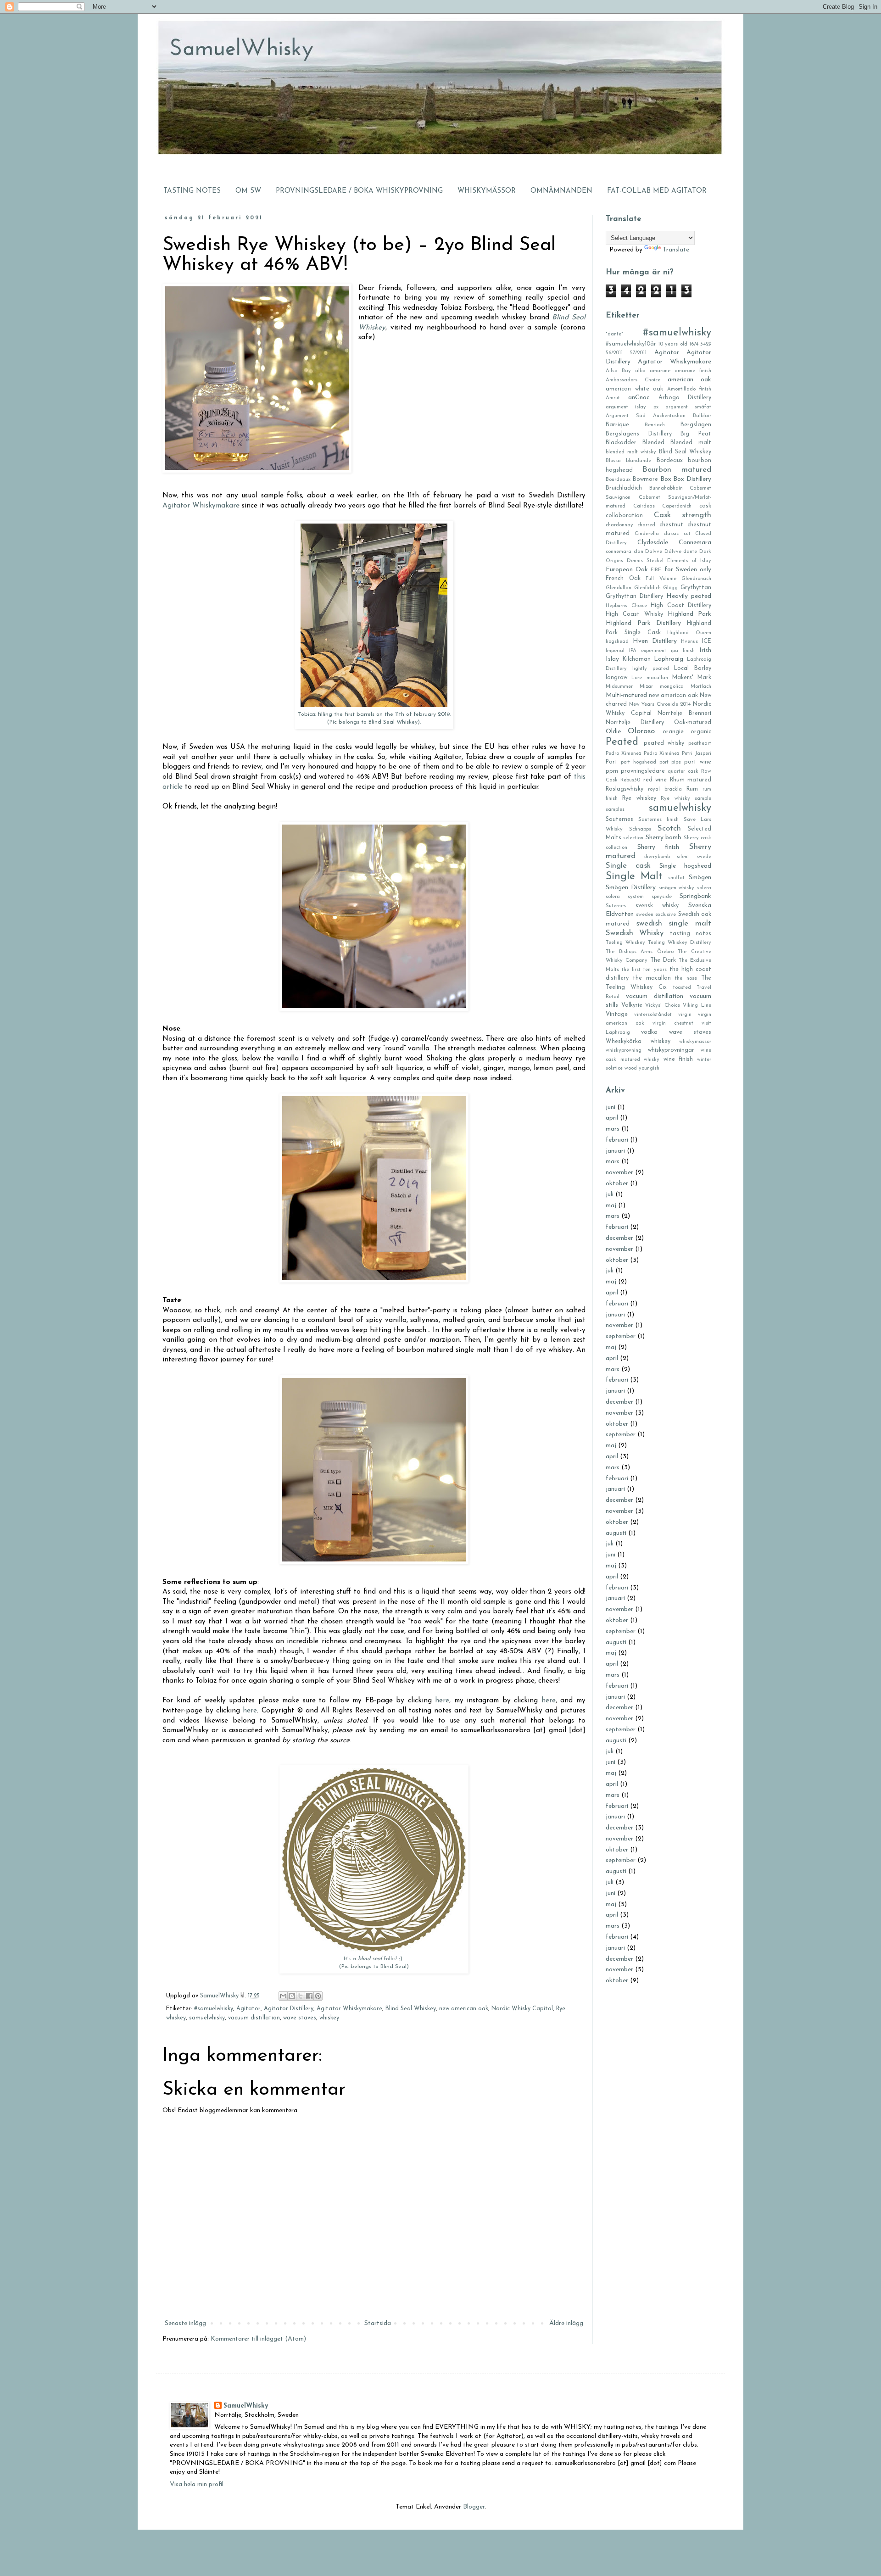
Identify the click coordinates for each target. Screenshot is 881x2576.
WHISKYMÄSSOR (487, 191)
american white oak (634, 389)
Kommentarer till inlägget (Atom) (258, 2339)
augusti (616, 1533)
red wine (655, 780)
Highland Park (689, 614)
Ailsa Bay (618, 371)
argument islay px (632, 407)
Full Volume (661, 579)
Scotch (669, 828)
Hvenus (689, 642)
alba (640, 371)
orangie (673, 732)
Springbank (695, 896)
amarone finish (693, 371)
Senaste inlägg (185, 2323)
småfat (676, 878)
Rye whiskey (639, 798)
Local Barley (693, 669)
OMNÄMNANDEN (561, 191)
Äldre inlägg (566, 2323)
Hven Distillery (655, 641)
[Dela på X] (301, 1996)
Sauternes (619, 820)
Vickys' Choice (663, 1006)
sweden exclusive (656, 915)
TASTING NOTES (192, 191)
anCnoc (639, 398)
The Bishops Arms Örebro (640, 952)
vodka (649, 1032)
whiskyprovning (624, 1051)
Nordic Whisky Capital (522, 2009)
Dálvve (673, 552)
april (612, 1118)
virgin (685, 1015)
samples (615, 810)
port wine (698, 762)
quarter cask (683, 772)
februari (617, 1140)
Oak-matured (693, 723)
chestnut (671, 525)
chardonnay (619, 525)
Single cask (628, 866)
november (619, 1173)
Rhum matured (691, 780)
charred (646, 525)
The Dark (663, 960)
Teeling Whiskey (625, 943)
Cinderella (647, 534)
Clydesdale (653, 543)
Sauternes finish (658, 820)
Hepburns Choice (626, 606)
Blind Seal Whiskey (411, 2009)
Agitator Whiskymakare (201, 506)
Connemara (695, 543)
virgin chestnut (673, 1023)
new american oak (464, 2009)
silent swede (694, 857)
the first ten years (644, 970)
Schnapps (640, 829)
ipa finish (683, 651)
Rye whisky (675, 799)
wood (631, 1068)
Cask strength (683, 515)
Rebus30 (630, 780)
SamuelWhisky (246, 2406)
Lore (637, 678)
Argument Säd (626, 416)
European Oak (627, 570)
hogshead (617, 642)
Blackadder (621, 443)
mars (613, 1129)
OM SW (248, 191)
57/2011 (638, 353)
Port (612, 762)
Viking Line (697, 1006)
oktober (617, 1184)
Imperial (615, 651)
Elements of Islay (689, 561)
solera (704, 888)
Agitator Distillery (289, 2009)
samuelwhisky (207, 2018)
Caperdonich (677, 506)
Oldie (613, 732)
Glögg (670, 588)
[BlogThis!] (292, 1996)
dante (690, 552)
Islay (612, 659)
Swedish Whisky (635, 933)
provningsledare (643, 771)
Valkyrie (632, 1005)
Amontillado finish (689, 389)
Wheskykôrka (624, 1042)
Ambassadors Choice (633, 380)
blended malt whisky (631, 452)
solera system (625, 897)
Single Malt (634, 877)
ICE (707, 641)
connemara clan (625, 552)
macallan (657, 678)
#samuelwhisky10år (631, 344)
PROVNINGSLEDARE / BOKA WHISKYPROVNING (359, 191)
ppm (612, 771)
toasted (682, 988)
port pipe (670, 762)
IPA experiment (648, 651)
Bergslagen (696, 425)
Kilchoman (637, 659)
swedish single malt (674, 923)
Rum (692, 789)
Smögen (700, 878)
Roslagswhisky (625, 789)
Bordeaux (670, 461)
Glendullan (619, 588)
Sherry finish (658, 847)
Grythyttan (696, 588)
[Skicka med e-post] (283, 1996)
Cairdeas (644, 506)
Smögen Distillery (631, 888)
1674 (694, 344)
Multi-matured (626, 695)
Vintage (617, 1015)
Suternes (616, 906)
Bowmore (645, 480)
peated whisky (664, 743)
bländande (638, 461)
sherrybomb (657, 857)
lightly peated (651, 669)
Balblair (702, 416)
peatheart (700, 744)
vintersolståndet (653, 1015)
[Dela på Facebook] (309, 1996)
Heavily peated (689, 596)
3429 (706, 344)
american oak (689, 380)
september (621, 1336)
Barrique (617, 425)
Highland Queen (689, 633)
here (442, 1701)
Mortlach (701, 687)
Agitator (248, 2009)
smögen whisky (677, 888)
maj (611, 1206)
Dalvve (654, 552)
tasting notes (691, 934)
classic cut (677, 534)
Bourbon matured (677, 470)
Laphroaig (669, 659)
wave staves (300, 2018)
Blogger (474, 2507)
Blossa (613, 461)
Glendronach (696, 579)
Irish (705, 650)
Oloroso (641, 731)
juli (610, 1195)
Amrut (613, 398)
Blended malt (691, 443)
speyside (662, 897)
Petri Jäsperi (697, 754)
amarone (660, 371)
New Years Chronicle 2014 (660, 705)
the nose (686, 979)
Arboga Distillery (685, 398)
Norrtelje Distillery (635, 723)
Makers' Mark (692, 678)
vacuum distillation (254, 2018)
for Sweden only (688, 570)
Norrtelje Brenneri (684, 714)
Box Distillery (692, 479)
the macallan (652, 978)
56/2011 (614, 353)
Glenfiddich (647, 588)
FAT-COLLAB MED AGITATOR (657, 191)
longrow (616, 678)
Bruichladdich (624, 488)
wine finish (678, 1059)
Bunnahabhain (666, 488)
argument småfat (688, 407)
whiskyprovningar (671, 1050)
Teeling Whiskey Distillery (680, 943)
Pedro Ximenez (623, 754)
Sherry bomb (664, 838)
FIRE (656, 570)
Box (666, 479)
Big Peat (696, 434)
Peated (622, 742)
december (619, 1238)
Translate (676, 250)
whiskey (329, 2018)
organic (701, 732)
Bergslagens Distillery (639, 434)
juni (611, 1107)
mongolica (672, 687)
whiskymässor (695, 1042)
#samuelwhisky (214, 2009)
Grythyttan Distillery (634, 597)
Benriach (655, 425)
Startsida (378, 2323)
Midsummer (619, 687)
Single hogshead (685, 866)
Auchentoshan (669, 416)
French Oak (623, 579)
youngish (649, 1068)
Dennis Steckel (645, 561)
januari (615, 1151)
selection (633, 838)
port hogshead (638, 762)
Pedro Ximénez (661, 754)
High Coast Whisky (634, 614)
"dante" (614, 334)
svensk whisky (657, 906)
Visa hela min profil (197, 2484)
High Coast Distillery (681, 606)
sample (703, 799)
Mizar (646, 687)
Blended (653, 443)
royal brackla (665, 789)
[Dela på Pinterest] (318, 1996)
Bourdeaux (618, 480)
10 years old (672, 344)
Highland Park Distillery (643, 623)
